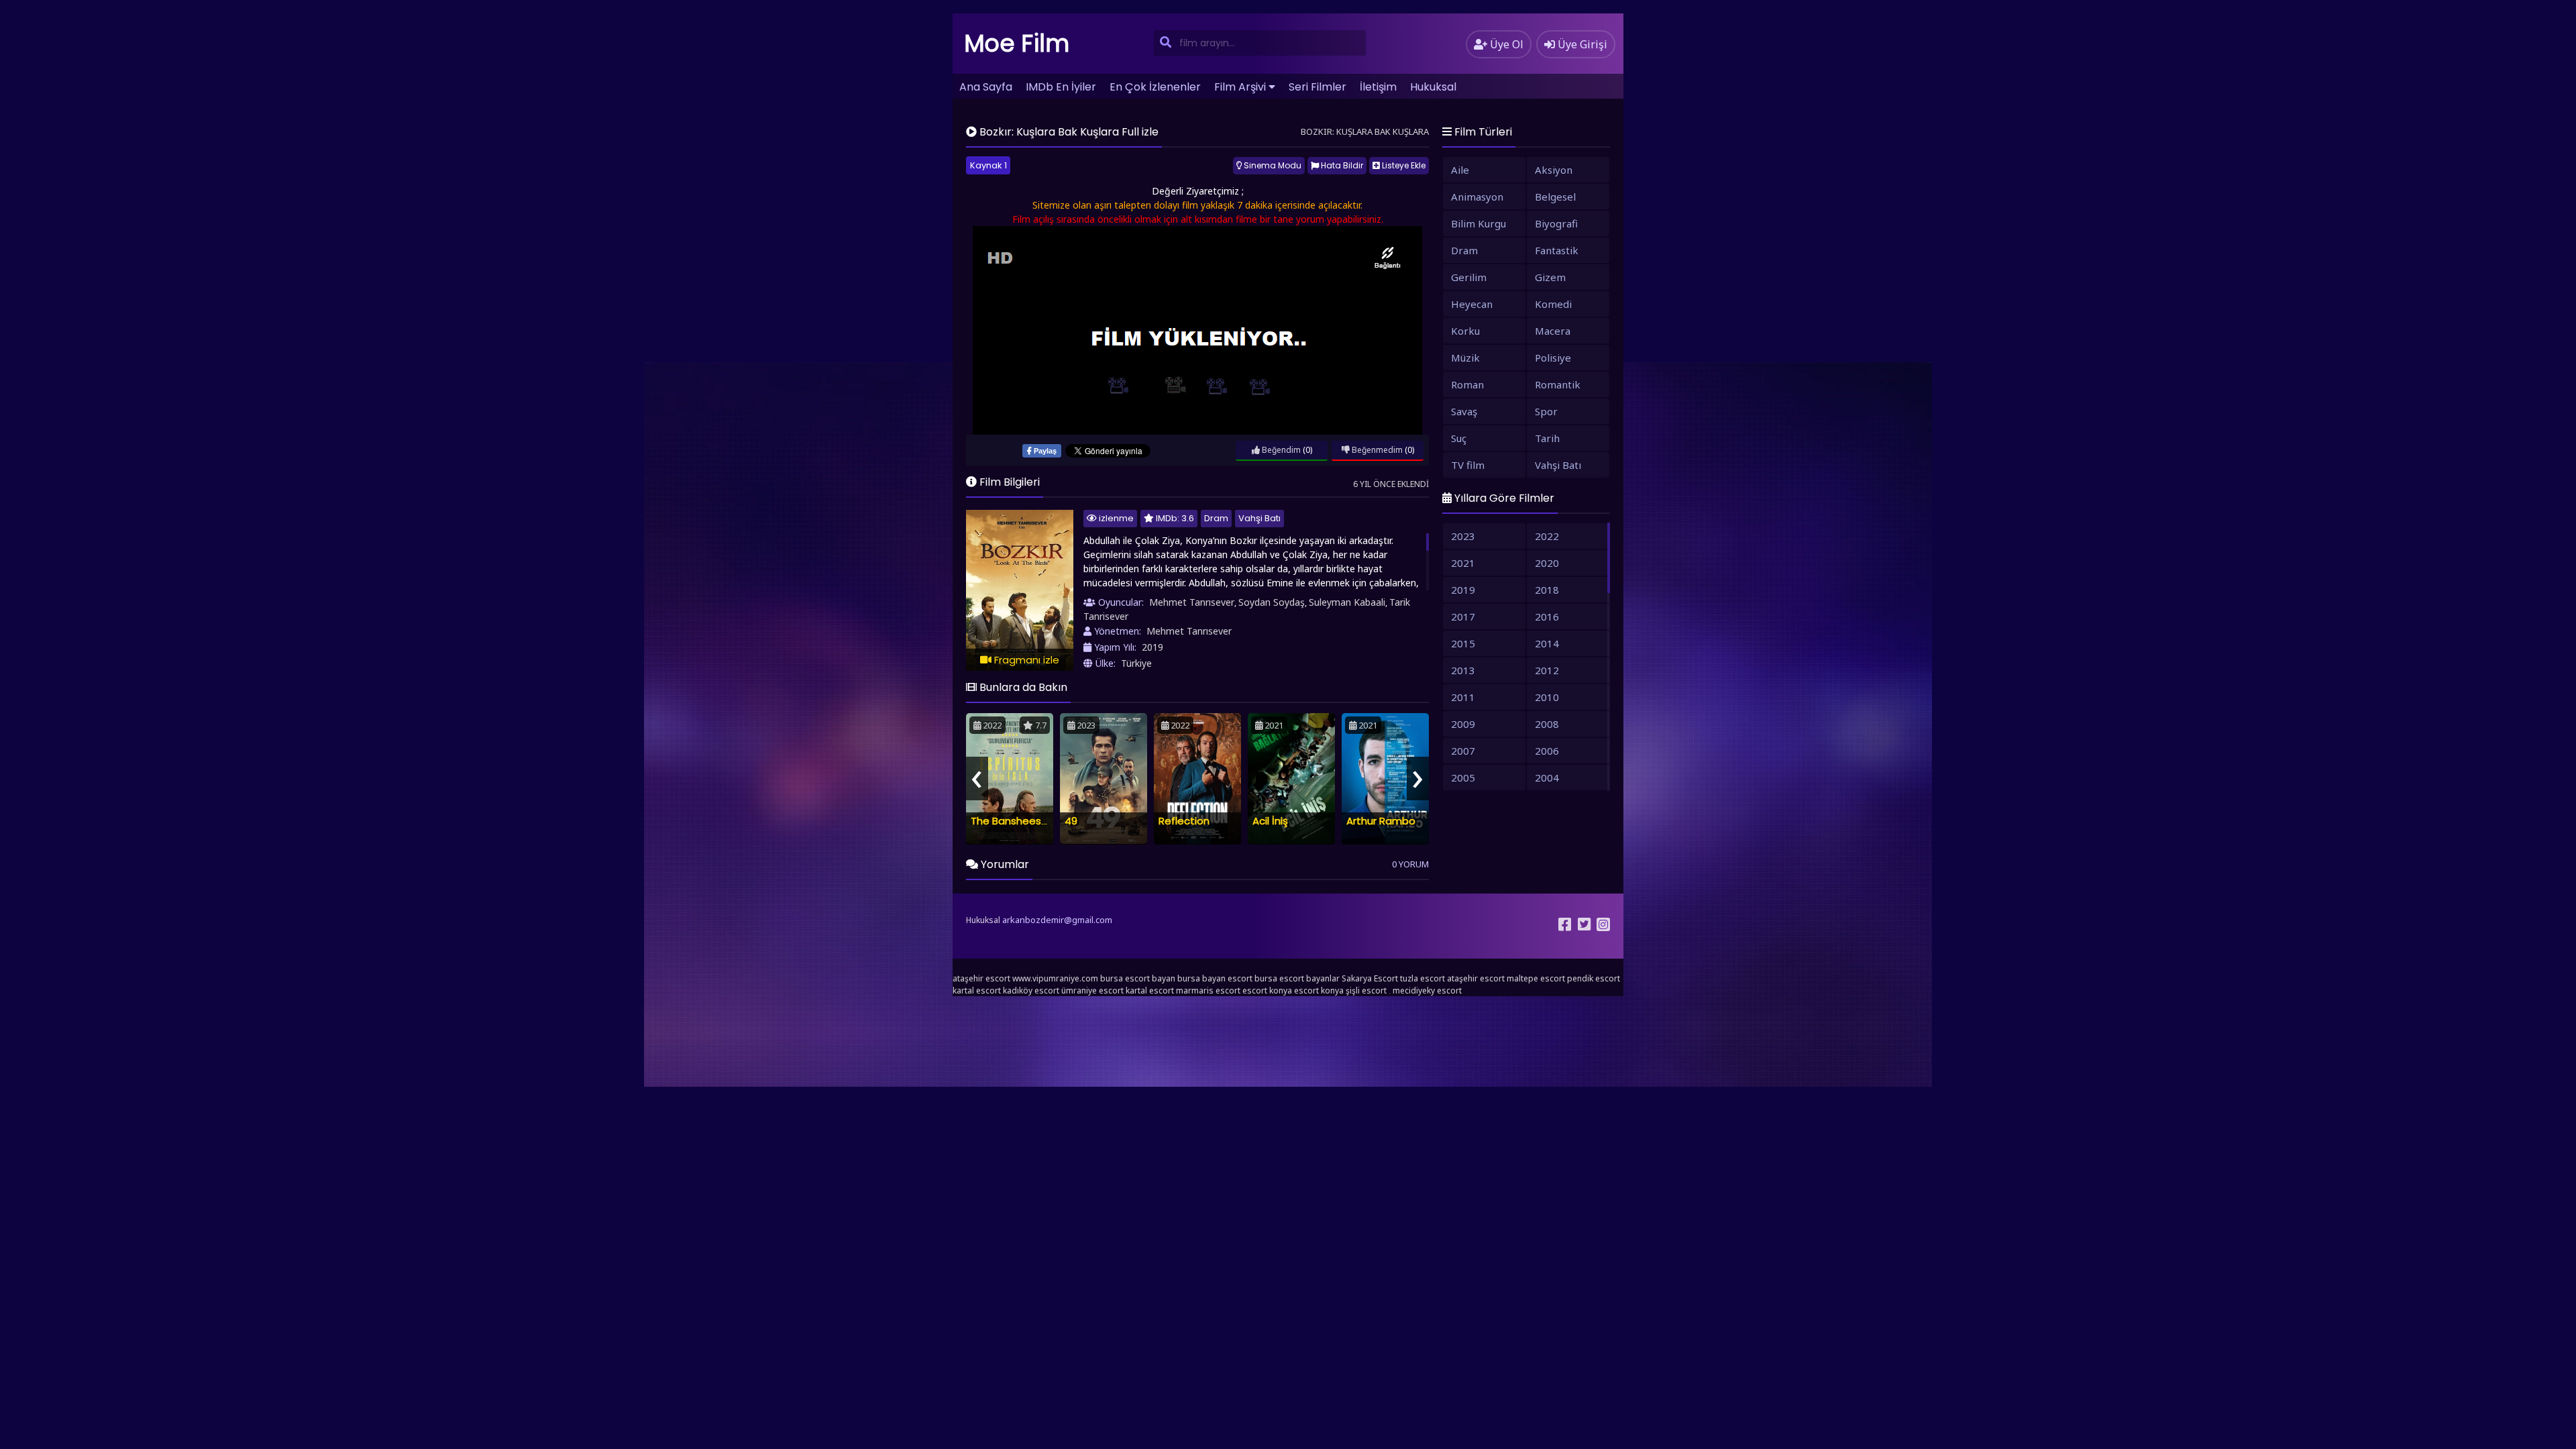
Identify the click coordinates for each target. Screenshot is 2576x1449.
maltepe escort (1536, 978)
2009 (1463, 724)
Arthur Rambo (1381, 821)
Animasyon (1477, 197)
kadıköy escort (1031, 990)
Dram (1216, 518)
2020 (1547, 563)
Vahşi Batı (1259, 518)
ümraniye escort (1092, 990)
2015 (1463, 643)
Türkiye (1136, 663)
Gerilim (1469, 277)
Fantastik (1557, 250)
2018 (1547, 590)
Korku (1465, 331)
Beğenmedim (1376, 450)
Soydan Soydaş (1272, 602)
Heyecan (1472, 304)
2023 (1463, 536)
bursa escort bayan (1138, 978)
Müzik (1465, 358)
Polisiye (1553, 358)
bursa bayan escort (1215, 978)
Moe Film (1017, 43)
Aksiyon (1554, 170)
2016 (1547, 616)
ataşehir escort (981, 978)
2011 (1463, 697)
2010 (1547, 697)
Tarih (1547, 438)
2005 (1463, 777)
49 (1071, 821)
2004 (1547, 777)
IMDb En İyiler (1061, 87)
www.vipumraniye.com (1055, 978)
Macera (1553, 331)
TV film (1468, 465)
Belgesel (1555, 197)
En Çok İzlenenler (1155, 87)
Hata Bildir (1341, 165)
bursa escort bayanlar (1297, 978)
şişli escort (1366, 990)
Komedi (1553, 304)
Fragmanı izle (1025, 660)
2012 (1547, 670)
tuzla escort (1423, 978)
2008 (1547, 724)
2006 (1547, 751)
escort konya (1267, 990)
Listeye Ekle (1403, 165)
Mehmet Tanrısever (1192, 602)
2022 (1547, 536)
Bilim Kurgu (1479, 223)
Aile (1460, 170)
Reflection (1184, 821)
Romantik (1558, 384)
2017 (1463, 616)
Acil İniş (1270, 821)
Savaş (1464, 411)
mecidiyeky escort (1427, 990)
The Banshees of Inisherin (1034, 821)
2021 (1463, 563)
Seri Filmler (1318, 87)
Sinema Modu (1272, 165)
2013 (1463, 670)
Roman (1467, 384)
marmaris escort (1208, 990)
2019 (1152, 647)
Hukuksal (1433, 87)
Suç (1459, 438)
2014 (1547, 643)
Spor (1546, 411)
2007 (1463, 751)
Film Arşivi (1240, 87)
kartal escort (977, 990)
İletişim (1378, 87)
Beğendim (1280, 450)
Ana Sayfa (986, 87)
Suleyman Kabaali (1347, 602)
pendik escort (1594, 978)
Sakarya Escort (1370, 978)
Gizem (1550, 277)
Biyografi (1556, 223)
